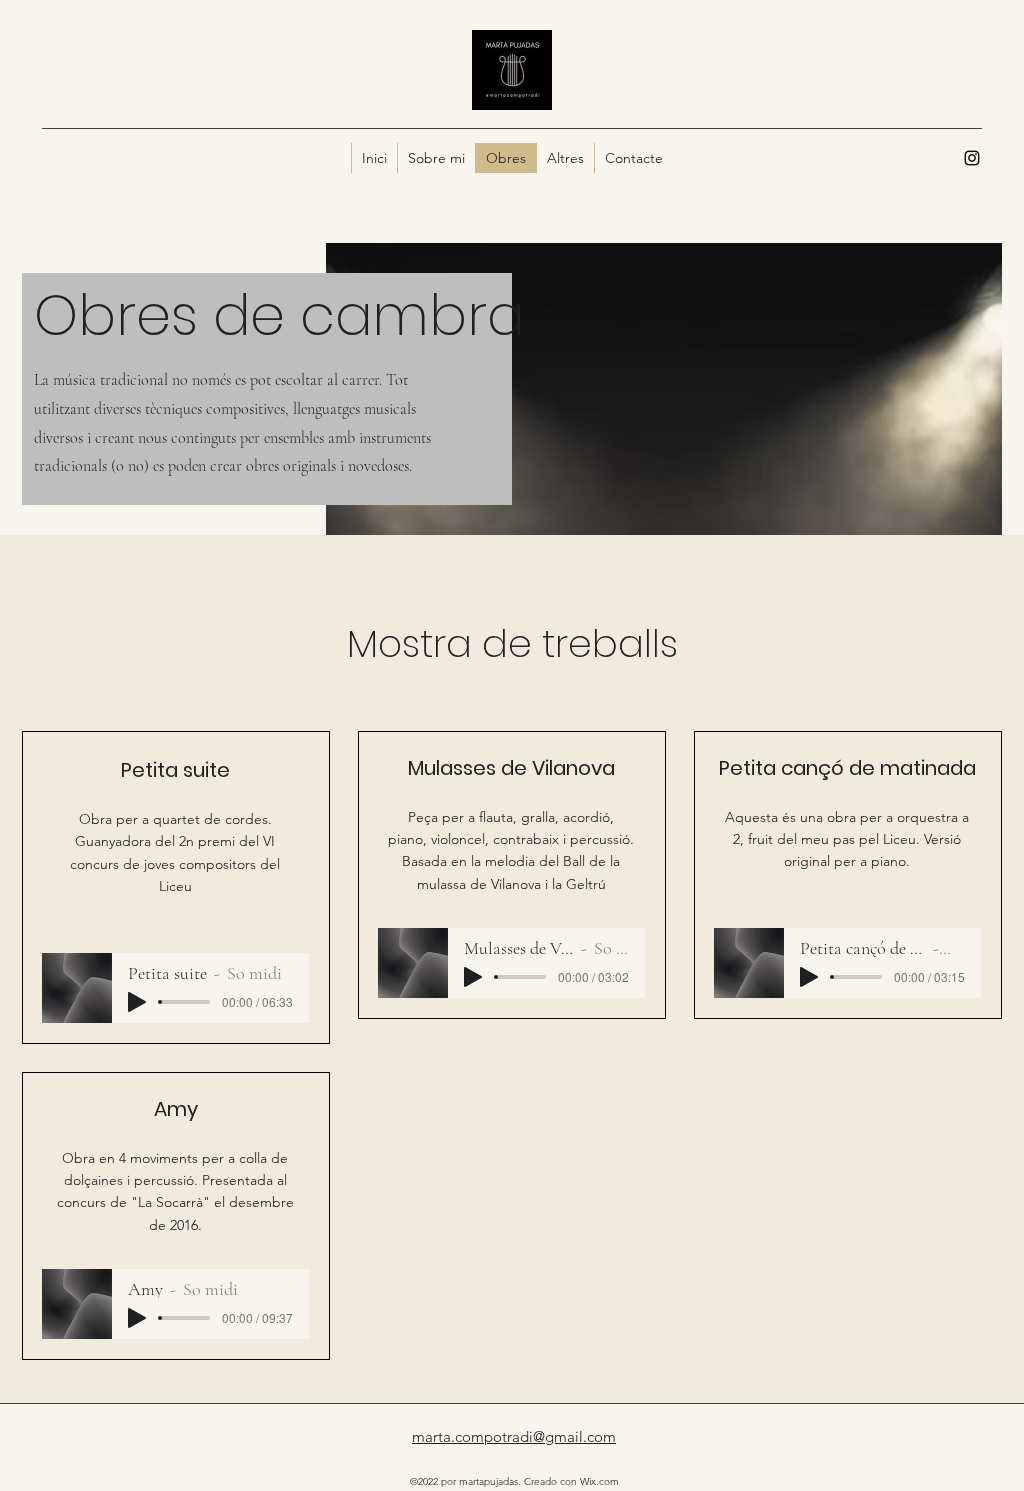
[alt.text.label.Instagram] (972, 158)
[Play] (137, 1002)
